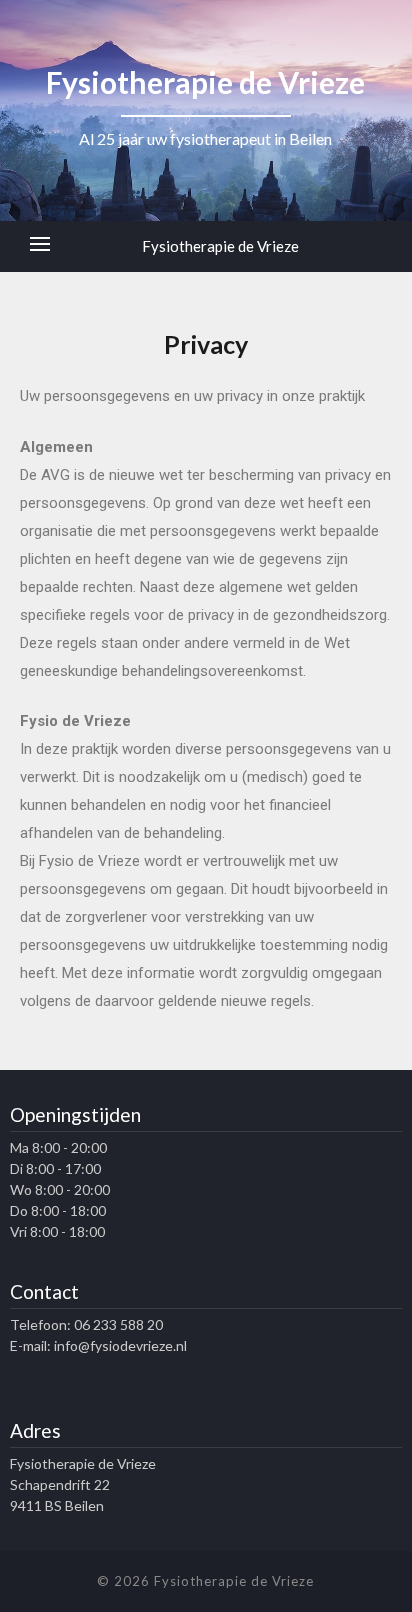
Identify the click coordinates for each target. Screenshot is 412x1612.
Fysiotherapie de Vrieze (220, 246)
